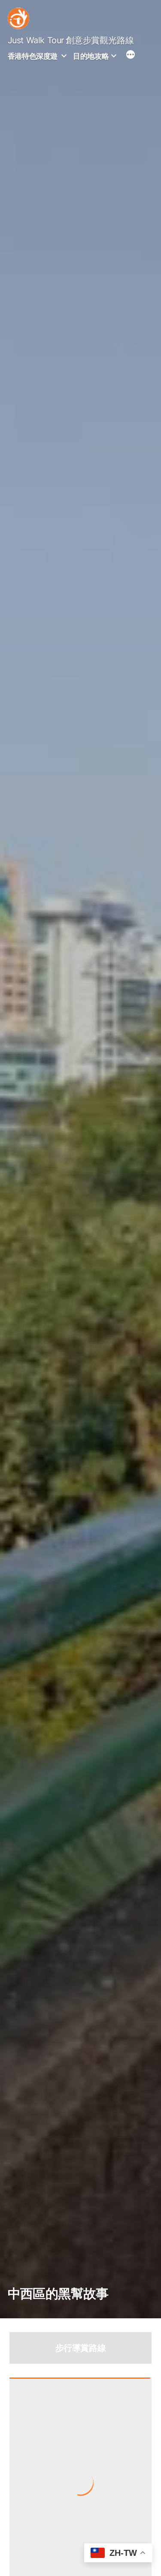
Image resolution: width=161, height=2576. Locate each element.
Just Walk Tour (36, 40)
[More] (131, 56)
